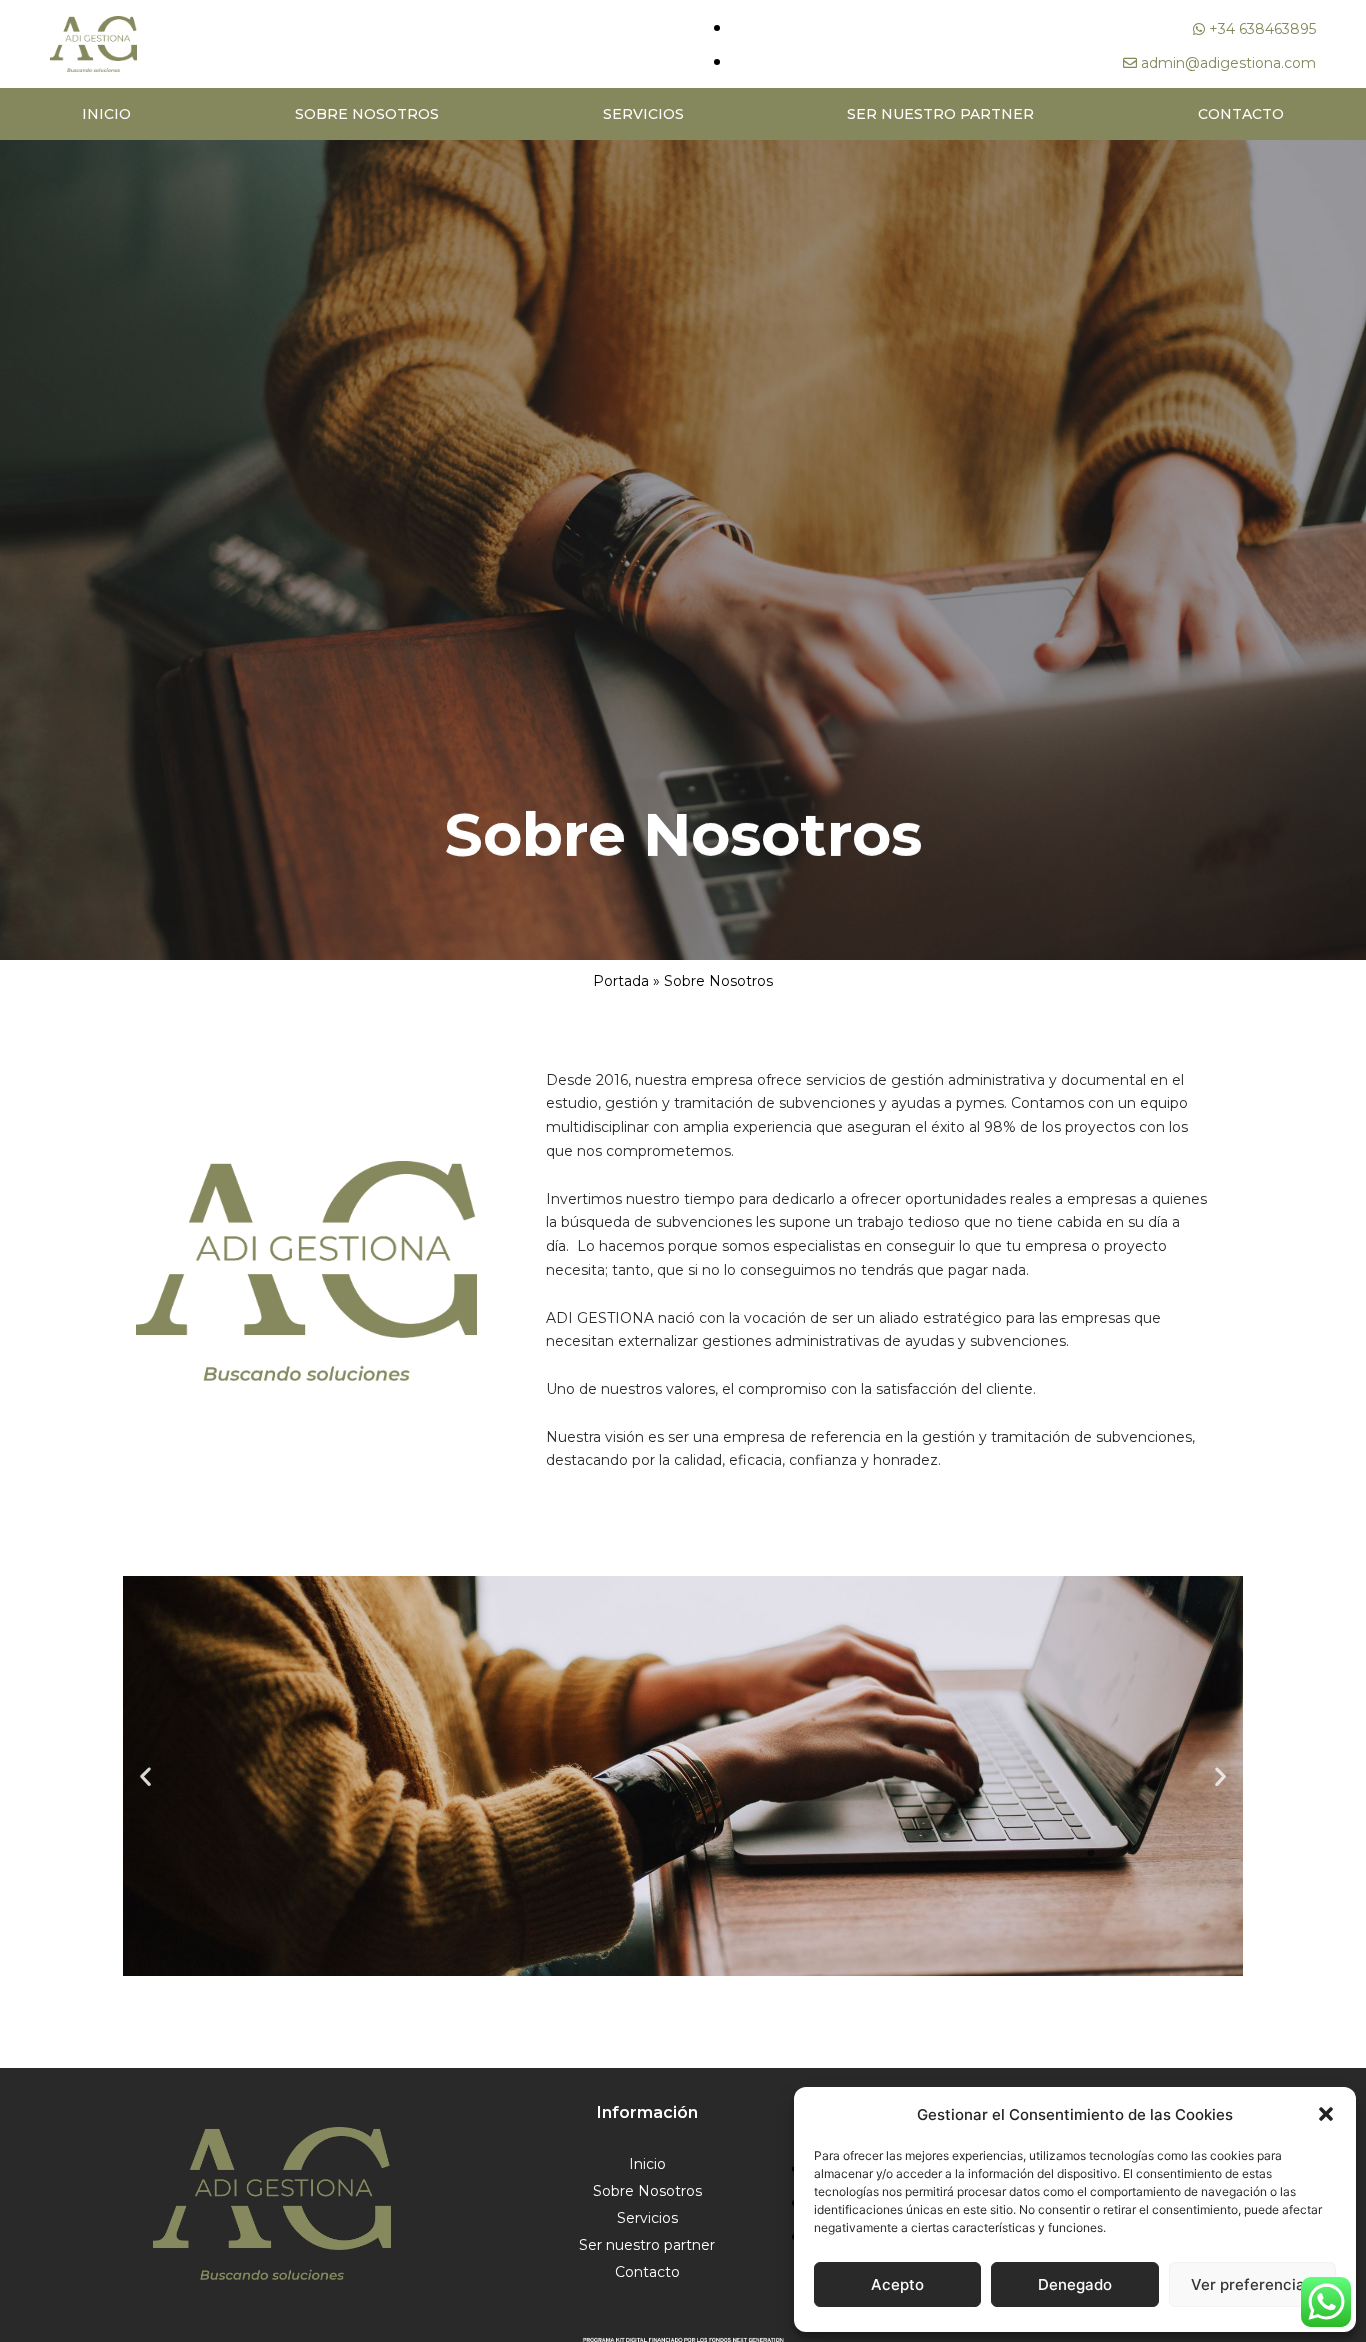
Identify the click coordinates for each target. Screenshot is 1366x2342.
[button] (1326, 2114)
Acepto (897, 2284)
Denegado (1075, 2284)
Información (647, 2112)
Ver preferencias (1252, 2284)
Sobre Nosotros (367, 114)
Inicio (106, 114)
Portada (621, 981)
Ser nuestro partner (940, 114)
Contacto (1241, 114)
